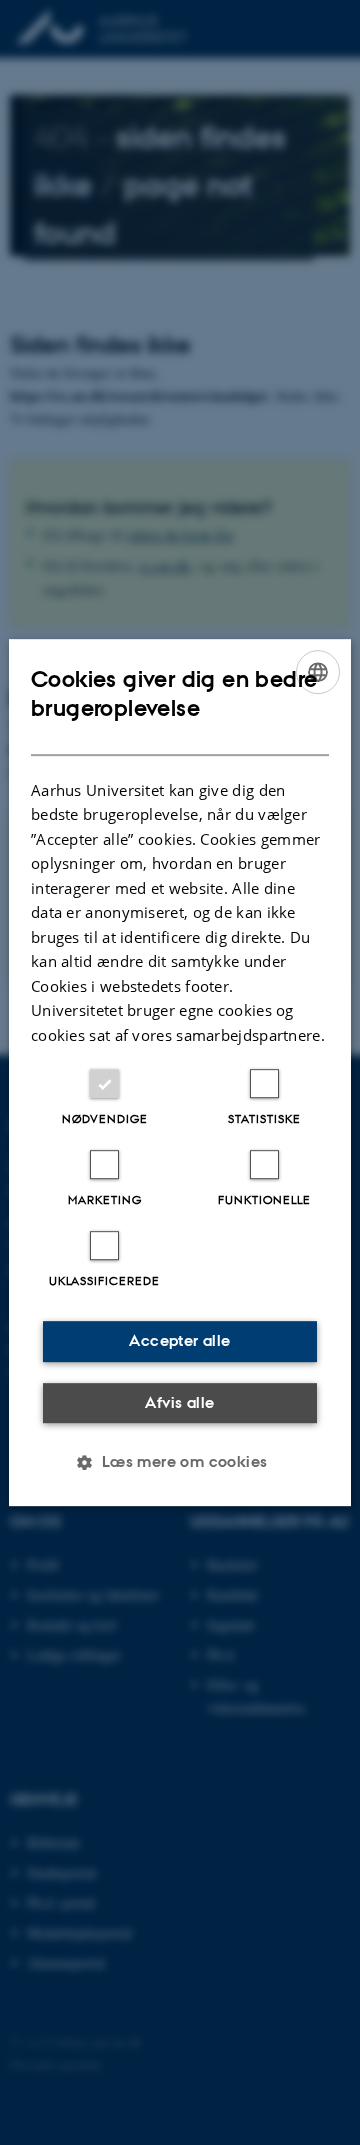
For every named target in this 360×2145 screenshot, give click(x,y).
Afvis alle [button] (179, 1402)
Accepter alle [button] (179, 1340)
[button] (179, 1462)
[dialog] (180, 1073)
